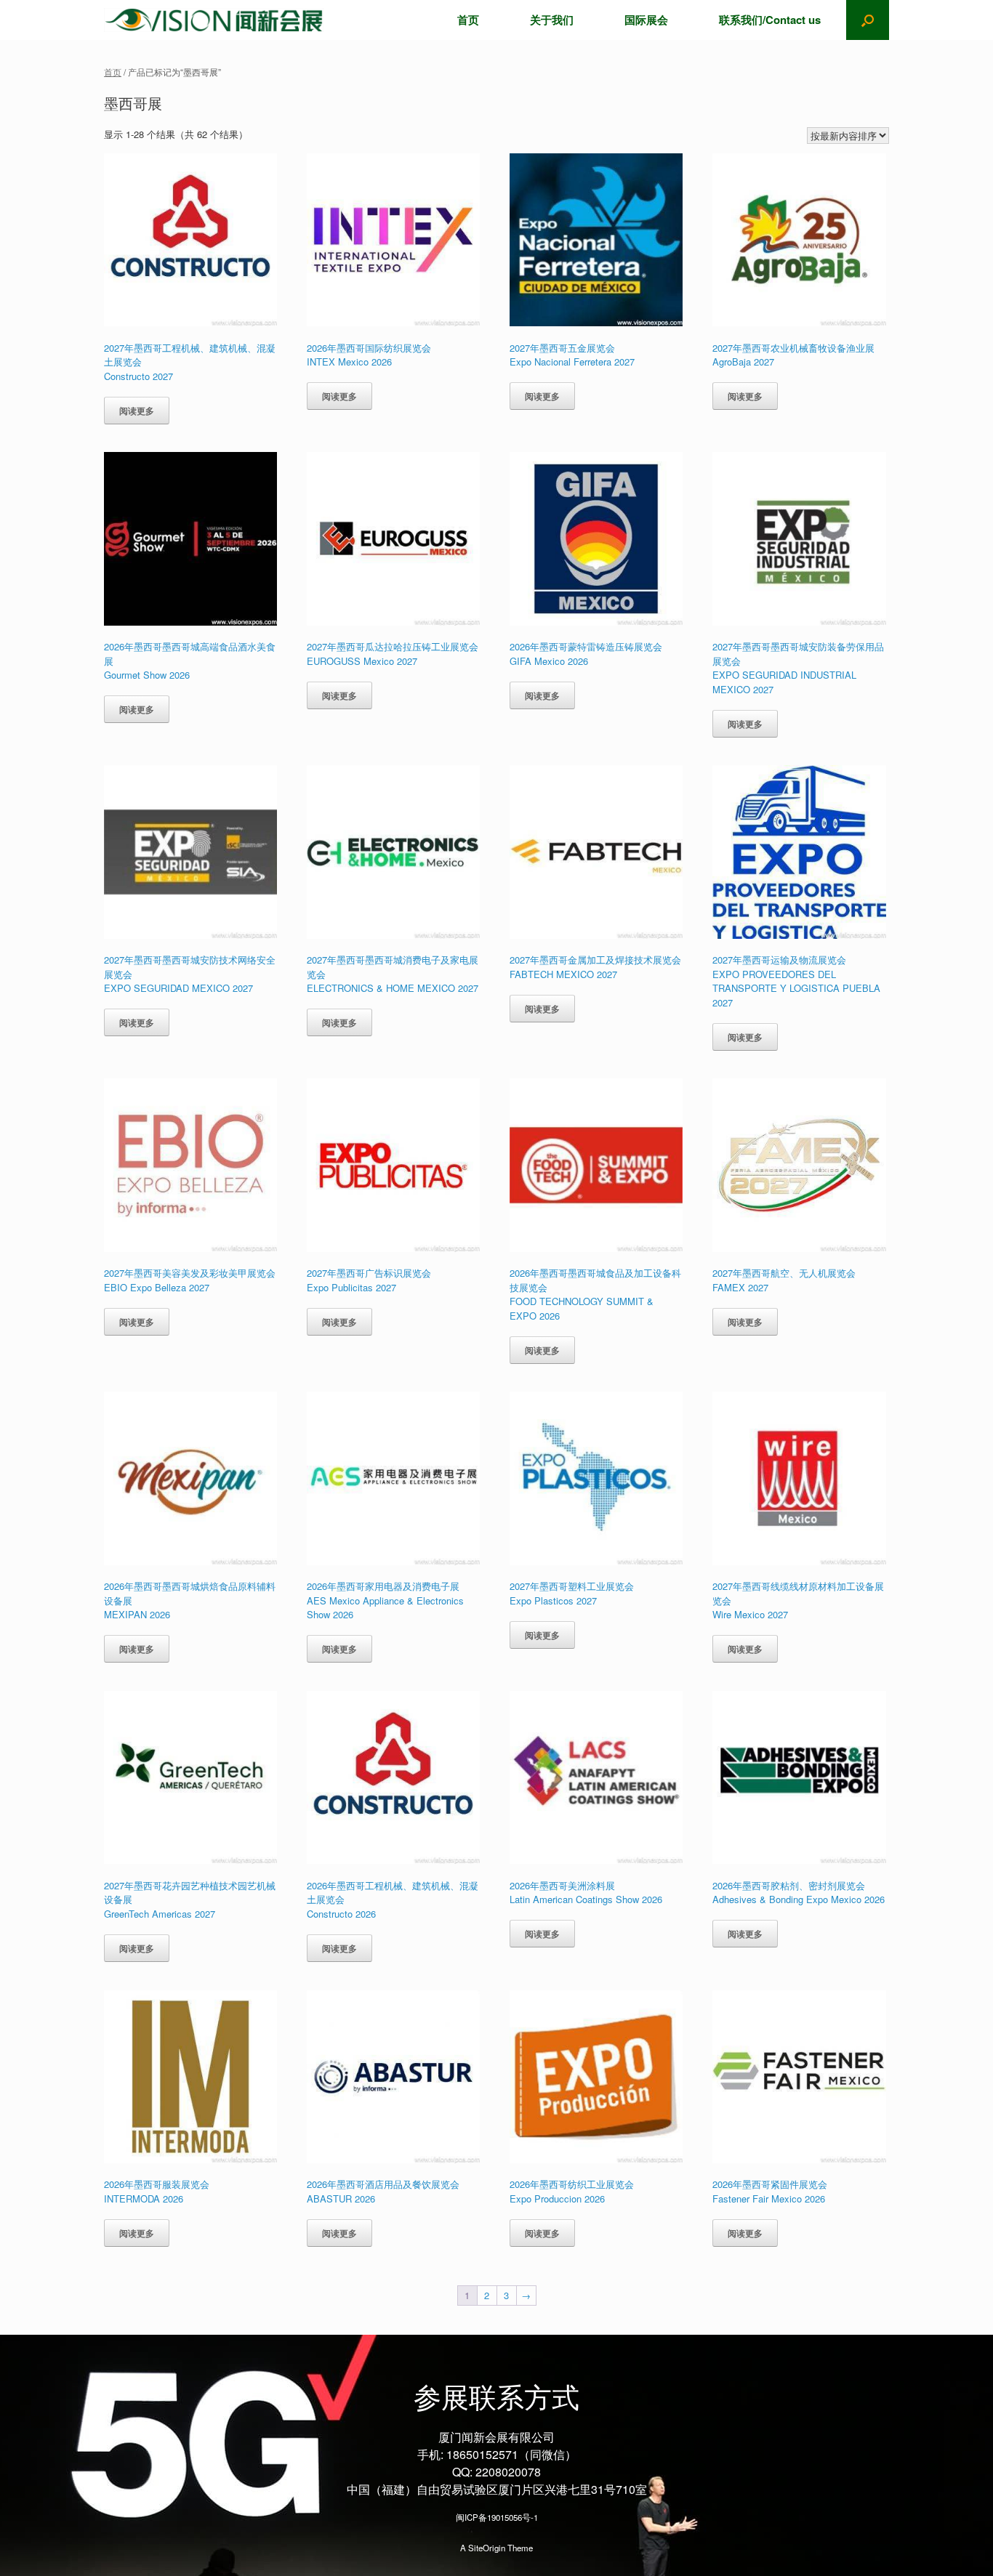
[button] (868, 20)
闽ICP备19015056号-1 (497, 2517)
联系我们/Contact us (770, 20)
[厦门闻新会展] (214, 20)
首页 (468, 20)
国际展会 (646, 20)
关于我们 (552, 20)
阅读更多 (137, 411)
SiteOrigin (487, 2548)
